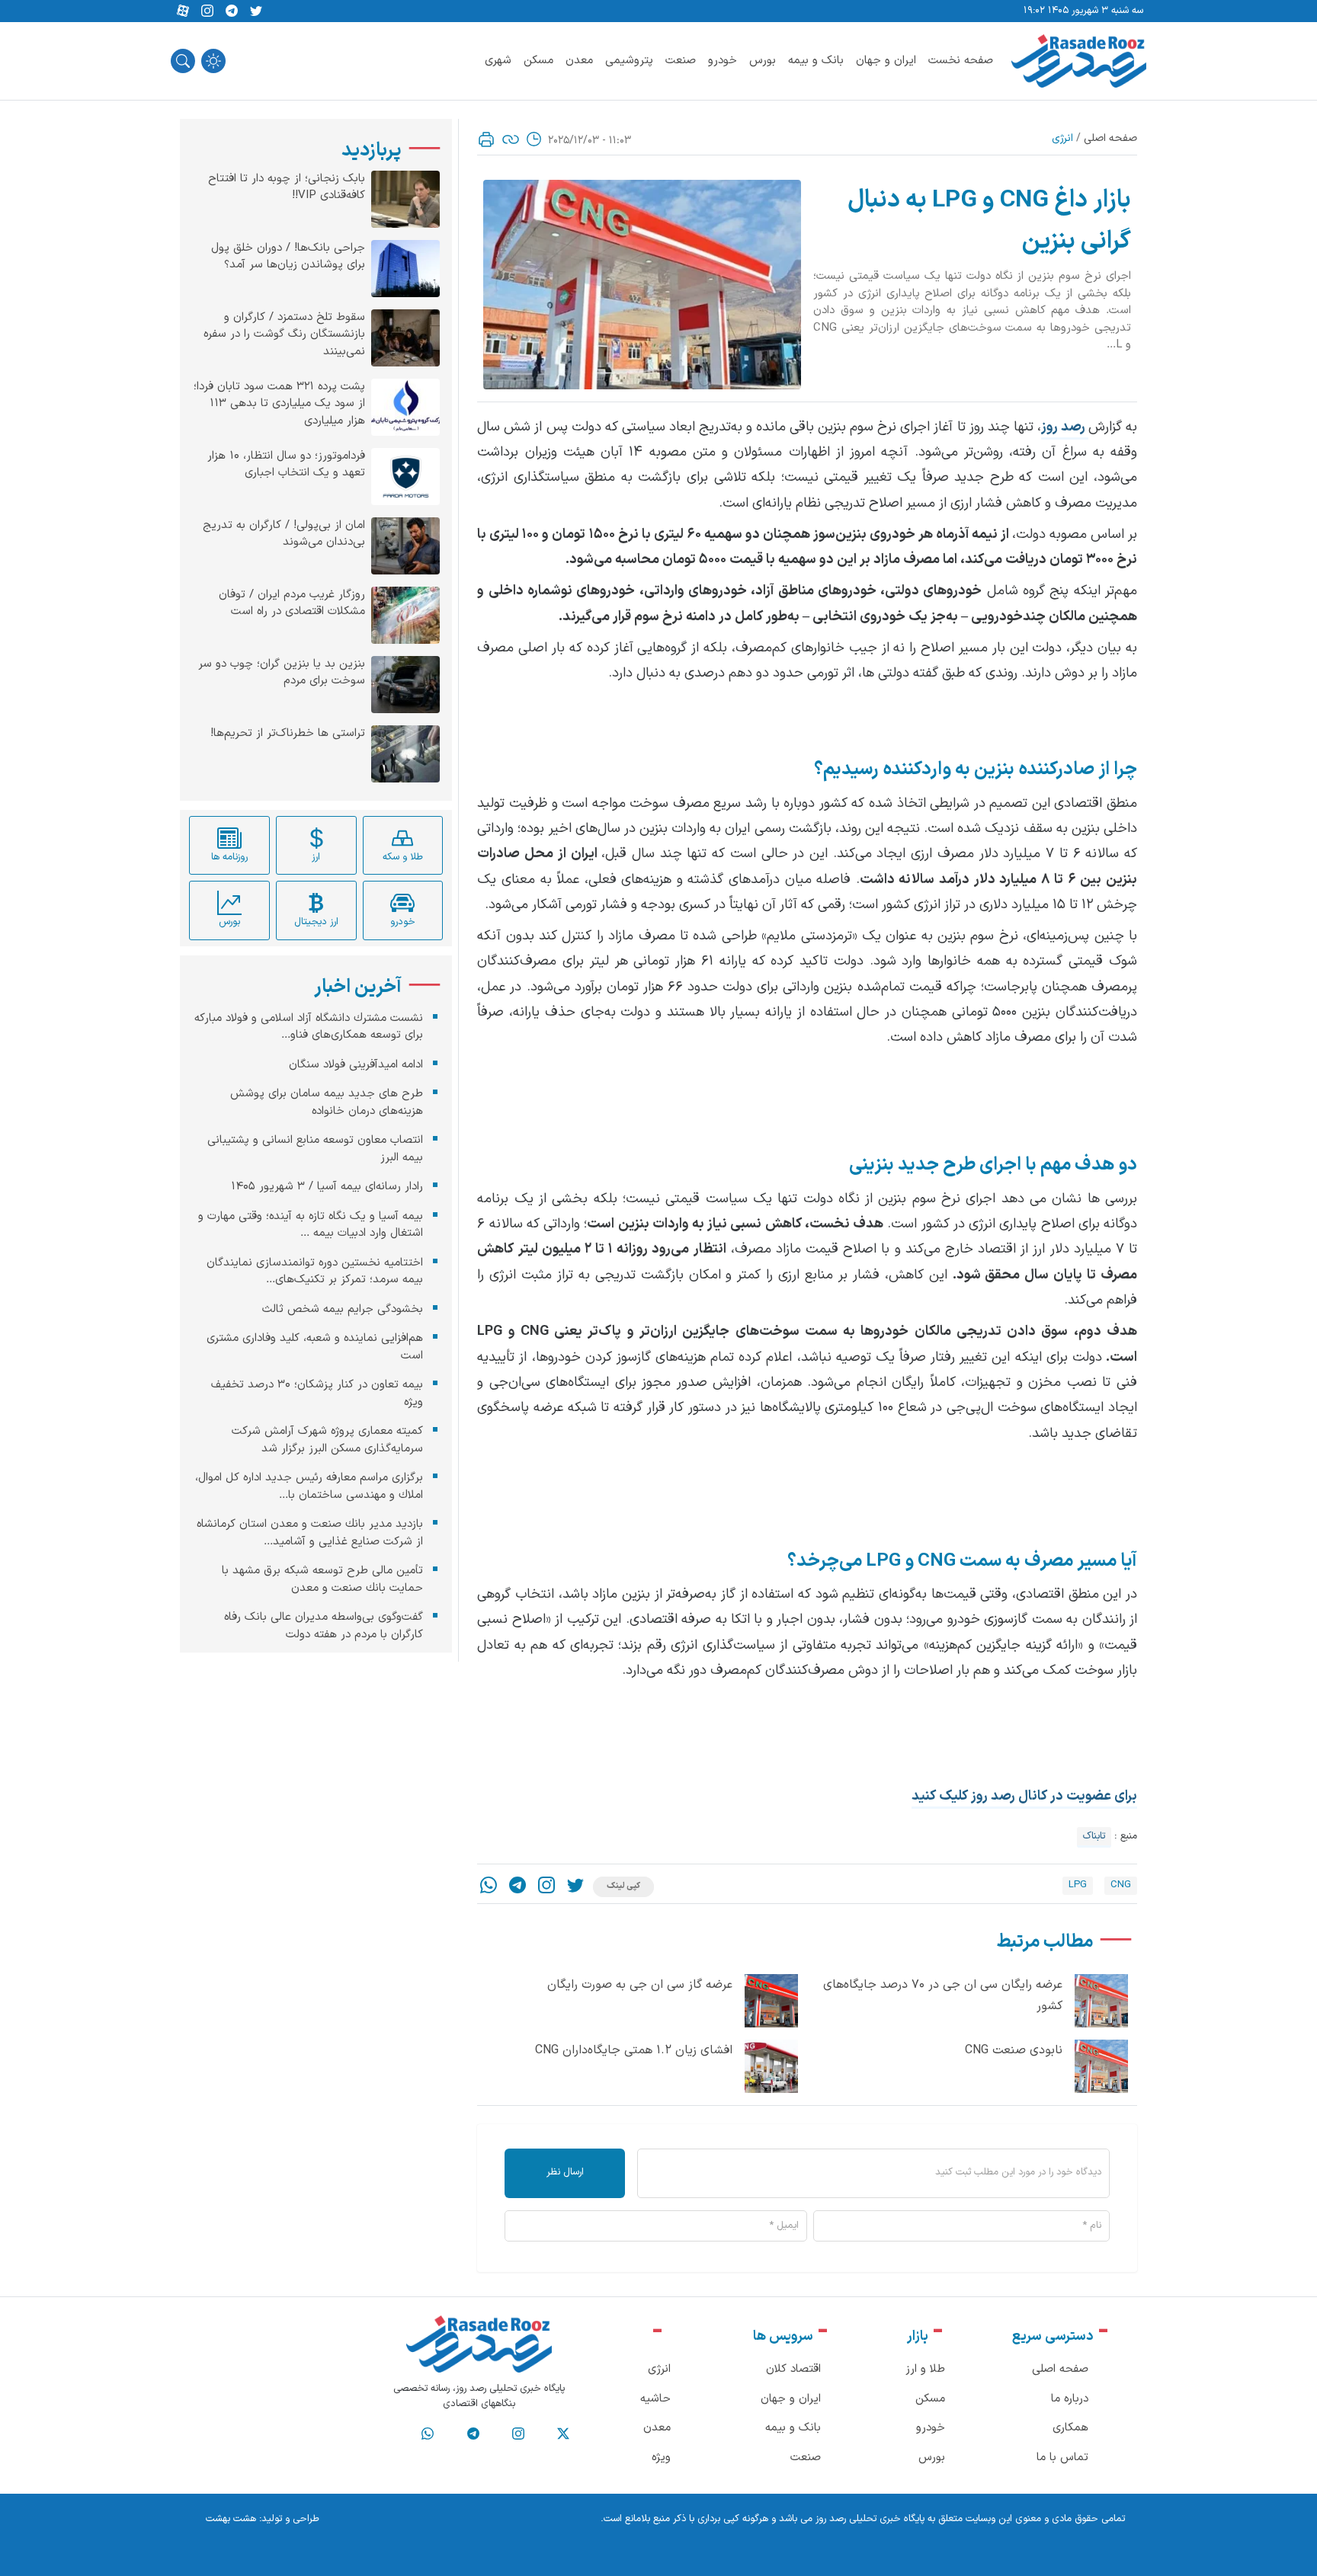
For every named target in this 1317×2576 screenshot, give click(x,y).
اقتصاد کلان (793, 2369)
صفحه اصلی (1110, 138)
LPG (1078, 1885)
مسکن (538, 61)
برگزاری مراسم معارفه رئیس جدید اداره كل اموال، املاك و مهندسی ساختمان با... (309, 1486)
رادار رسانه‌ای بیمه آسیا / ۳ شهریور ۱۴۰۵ (327, 1187)
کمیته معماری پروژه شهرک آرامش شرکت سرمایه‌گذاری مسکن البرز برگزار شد (327, 1440)
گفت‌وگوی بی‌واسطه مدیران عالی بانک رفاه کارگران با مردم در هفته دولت (324, 1626)
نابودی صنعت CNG (1014, 2050)
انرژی (1062, 138)
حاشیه (655, 2399)
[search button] (183, 61)
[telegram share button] (232, 11)
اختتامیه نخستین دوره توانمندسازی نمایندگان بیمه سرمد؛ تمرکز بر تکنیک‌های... (315, 1272)
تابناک (1094, 1836)
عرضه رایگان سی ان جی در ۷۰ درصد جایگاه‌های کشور (943, 1996)
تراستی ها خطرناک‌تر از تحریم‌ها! (288, 734)
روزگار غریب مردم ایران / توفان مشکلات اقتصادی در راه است (292, 604)
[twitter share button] (256, 11)
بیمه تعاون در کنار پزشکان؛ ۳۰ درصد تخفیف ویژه (317, 1394)
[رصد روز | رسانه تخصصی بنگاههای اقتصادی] (1079, 61)
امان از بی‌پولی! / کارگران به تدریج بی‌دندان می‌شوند (284, 534)
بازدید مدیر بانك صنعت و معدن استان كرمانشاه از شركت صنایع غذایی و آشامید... (310, 1533)
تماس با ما (1062, 2458)
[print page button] (486, 139)
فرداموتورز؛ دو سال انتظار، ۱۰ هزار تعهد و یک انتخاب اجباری (286, 465)
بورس (763, 61)
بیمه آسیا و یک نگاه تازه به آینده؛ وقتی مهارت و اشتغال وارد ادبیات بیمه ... (311, 1225)
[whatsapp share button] (489, 1887)
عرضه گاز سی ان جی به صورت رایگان (640, 1985)
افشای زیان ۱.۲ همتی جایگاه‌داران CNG (634, 2050)
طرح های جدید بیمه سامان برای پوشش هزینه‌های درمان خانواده (327, 1102)
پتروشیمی (629, 61)
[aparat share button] (183, 11)
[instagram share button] (207, 11)
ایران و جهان (886, 61)
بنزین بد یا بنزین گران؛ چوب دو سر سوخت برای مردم (282, 673)
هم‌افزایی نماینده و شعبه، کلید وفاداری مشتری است (315, 1347)
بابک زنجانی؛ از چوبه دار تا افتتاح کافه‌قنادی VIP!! (287, 188)
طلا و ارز (925, 2369)
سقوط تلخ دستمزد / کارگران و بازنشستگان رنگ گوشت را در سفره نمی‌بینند (284, 335)
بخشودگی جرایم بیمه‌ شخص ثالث (343, 1309)
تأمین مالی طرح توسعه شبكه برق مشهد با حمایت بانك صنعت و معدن (322, 1579)
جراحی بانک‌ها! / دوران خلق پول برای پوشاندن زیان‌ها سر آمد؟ (288, 257)
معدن (579, 61)
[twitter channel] (563, 2434)
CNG (1121, 1885)
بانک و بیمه (816, 61)
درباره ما (1070, 2399)
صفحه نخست (961, 61)
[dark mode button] (213, 61)
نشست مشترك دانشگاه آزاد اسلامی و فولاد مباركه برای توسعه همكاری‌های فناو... (309, 1027)
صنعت (681, 61)
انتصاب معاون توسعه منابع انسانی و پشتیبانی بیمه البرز (315, 1149)
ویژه (661, 2458)
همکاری (1070, 2428)
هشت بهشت (231, 2519)
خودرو (723, 61)
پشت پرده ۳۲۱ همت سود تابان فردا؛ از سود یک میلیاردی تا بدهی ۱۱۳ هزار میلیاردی (279, 404)
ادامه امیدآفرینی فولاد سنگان (356, 1065)
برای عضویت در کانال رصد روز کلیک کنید (1024, 1796)
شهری (498, 61)
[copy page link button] (511, 139)
